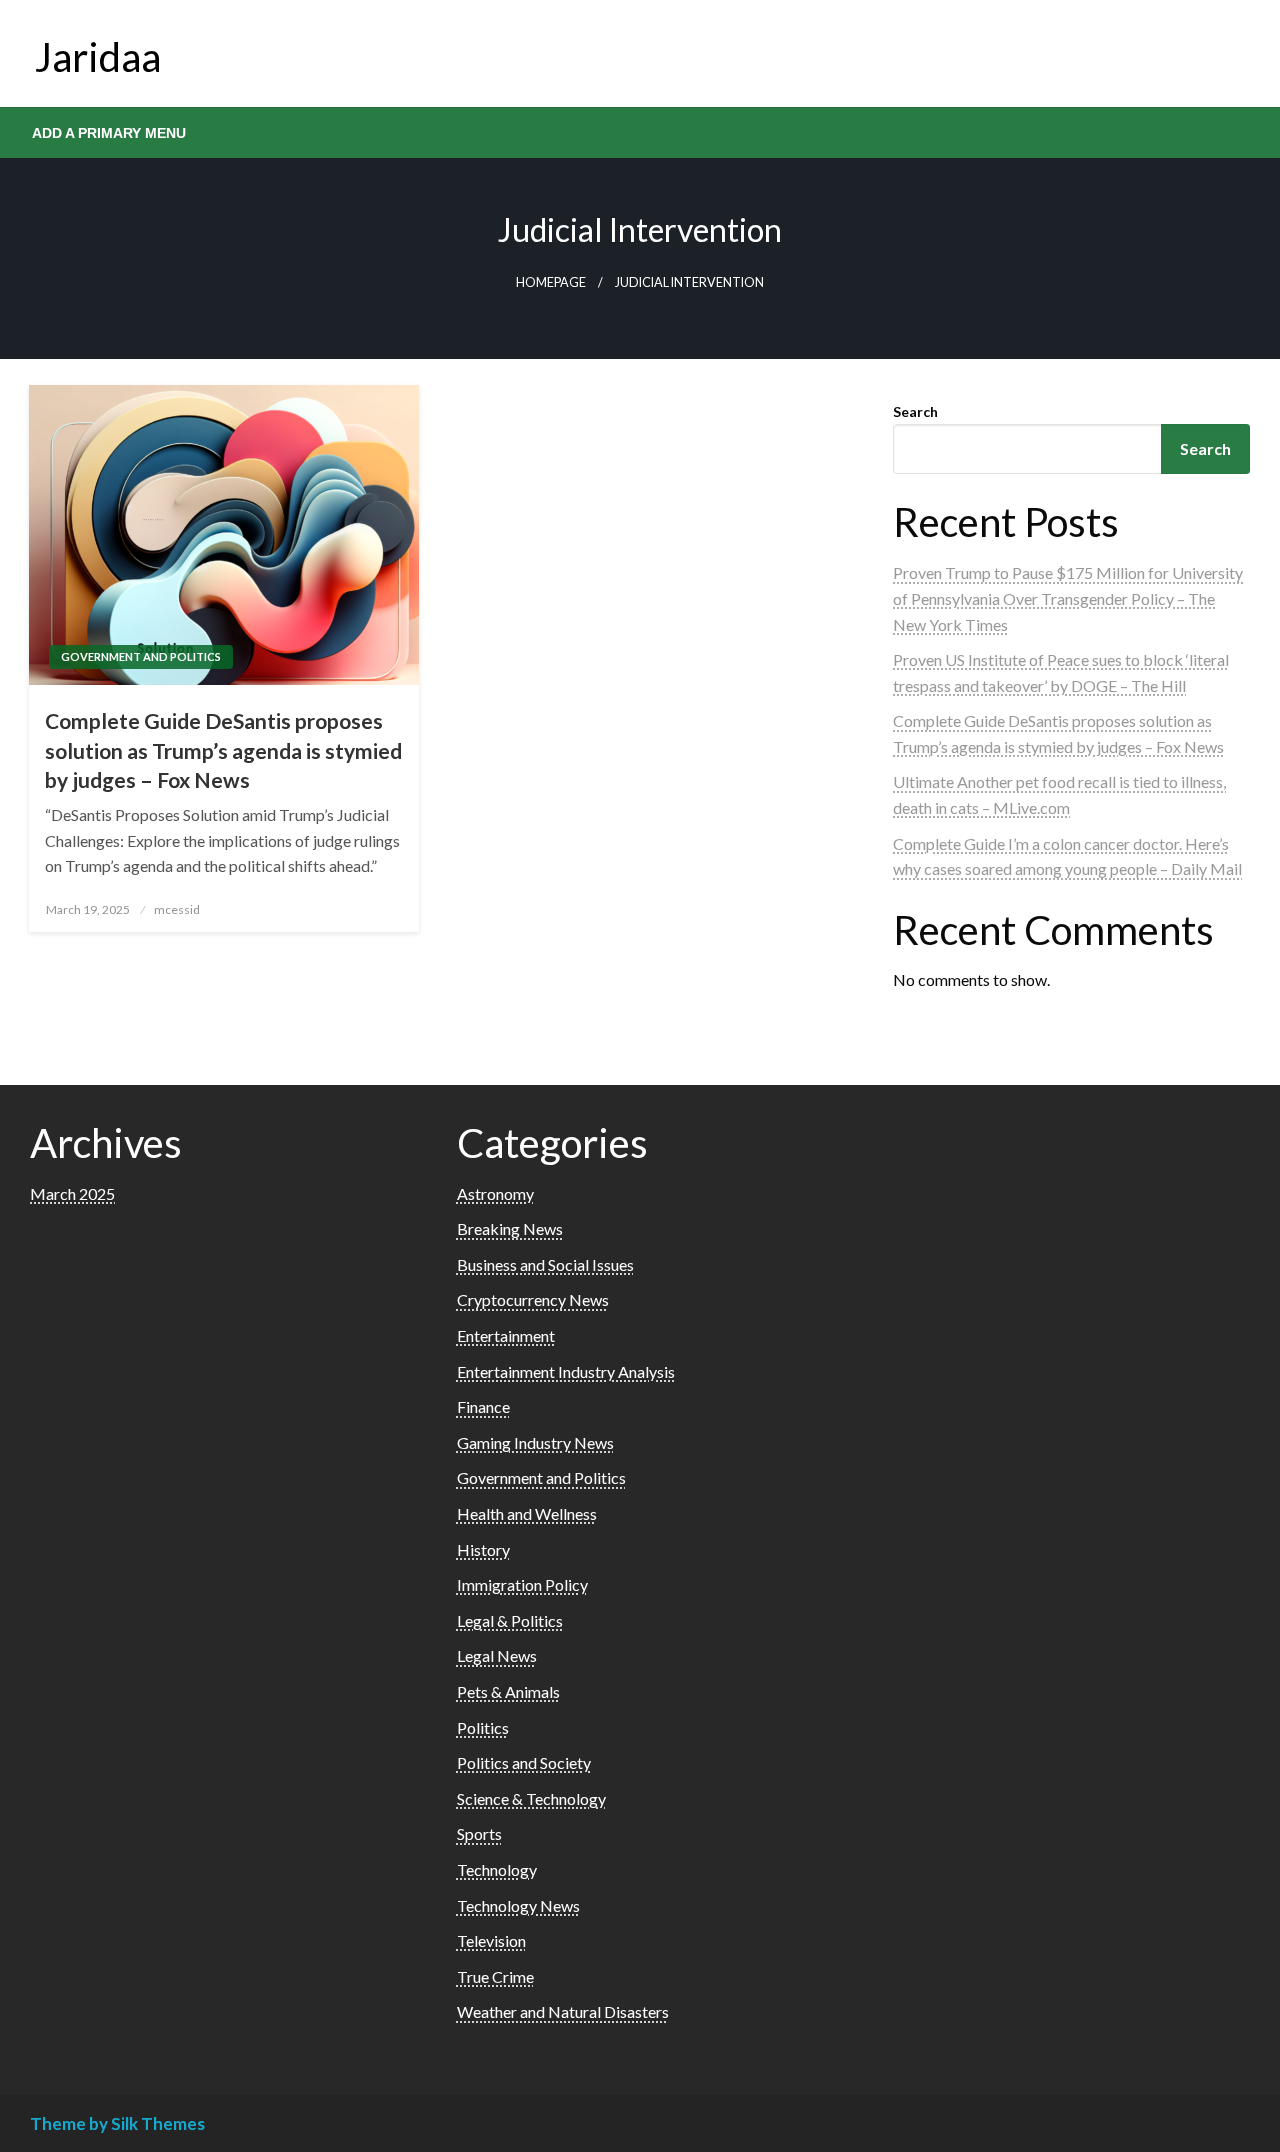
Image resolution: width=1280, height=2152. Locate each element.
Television (491, 1940)
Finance (483, 1406)
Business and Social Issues (545, 1264)
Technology (497, 1869)
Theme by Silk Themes (117, 2123)
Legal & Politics (510, 1620)
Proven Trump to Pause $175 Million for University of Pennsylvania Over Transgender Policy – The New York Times (1068, 598)
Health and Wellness (527, 1513)
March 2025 (72, 1193)
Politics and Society (524, 1762)
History (483, 1549)
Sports (479, 1833)
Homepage (551, 282)
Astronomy (495, 1193)
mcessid (177, 909)
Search (915, 411)
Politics (483, 1727)
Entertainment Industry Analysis (566, 1371)
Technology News (518, 1905)
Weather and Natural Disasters (563, 2011)
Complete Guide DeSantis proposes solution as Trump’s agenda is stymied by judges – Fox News (223, 750)
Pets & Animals (508, 1691)
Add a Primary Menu (109, 133)
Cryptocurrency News (533, 1299)
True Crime (495, 1976)
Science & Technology (531, 1798)
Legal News (497, 1655)
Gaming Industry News (535, 1442)
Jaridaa (98, 57)
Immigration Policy (522, 1584)
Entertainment (506, 1335)
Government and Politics (141, 656)
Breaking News (510, 1228)
